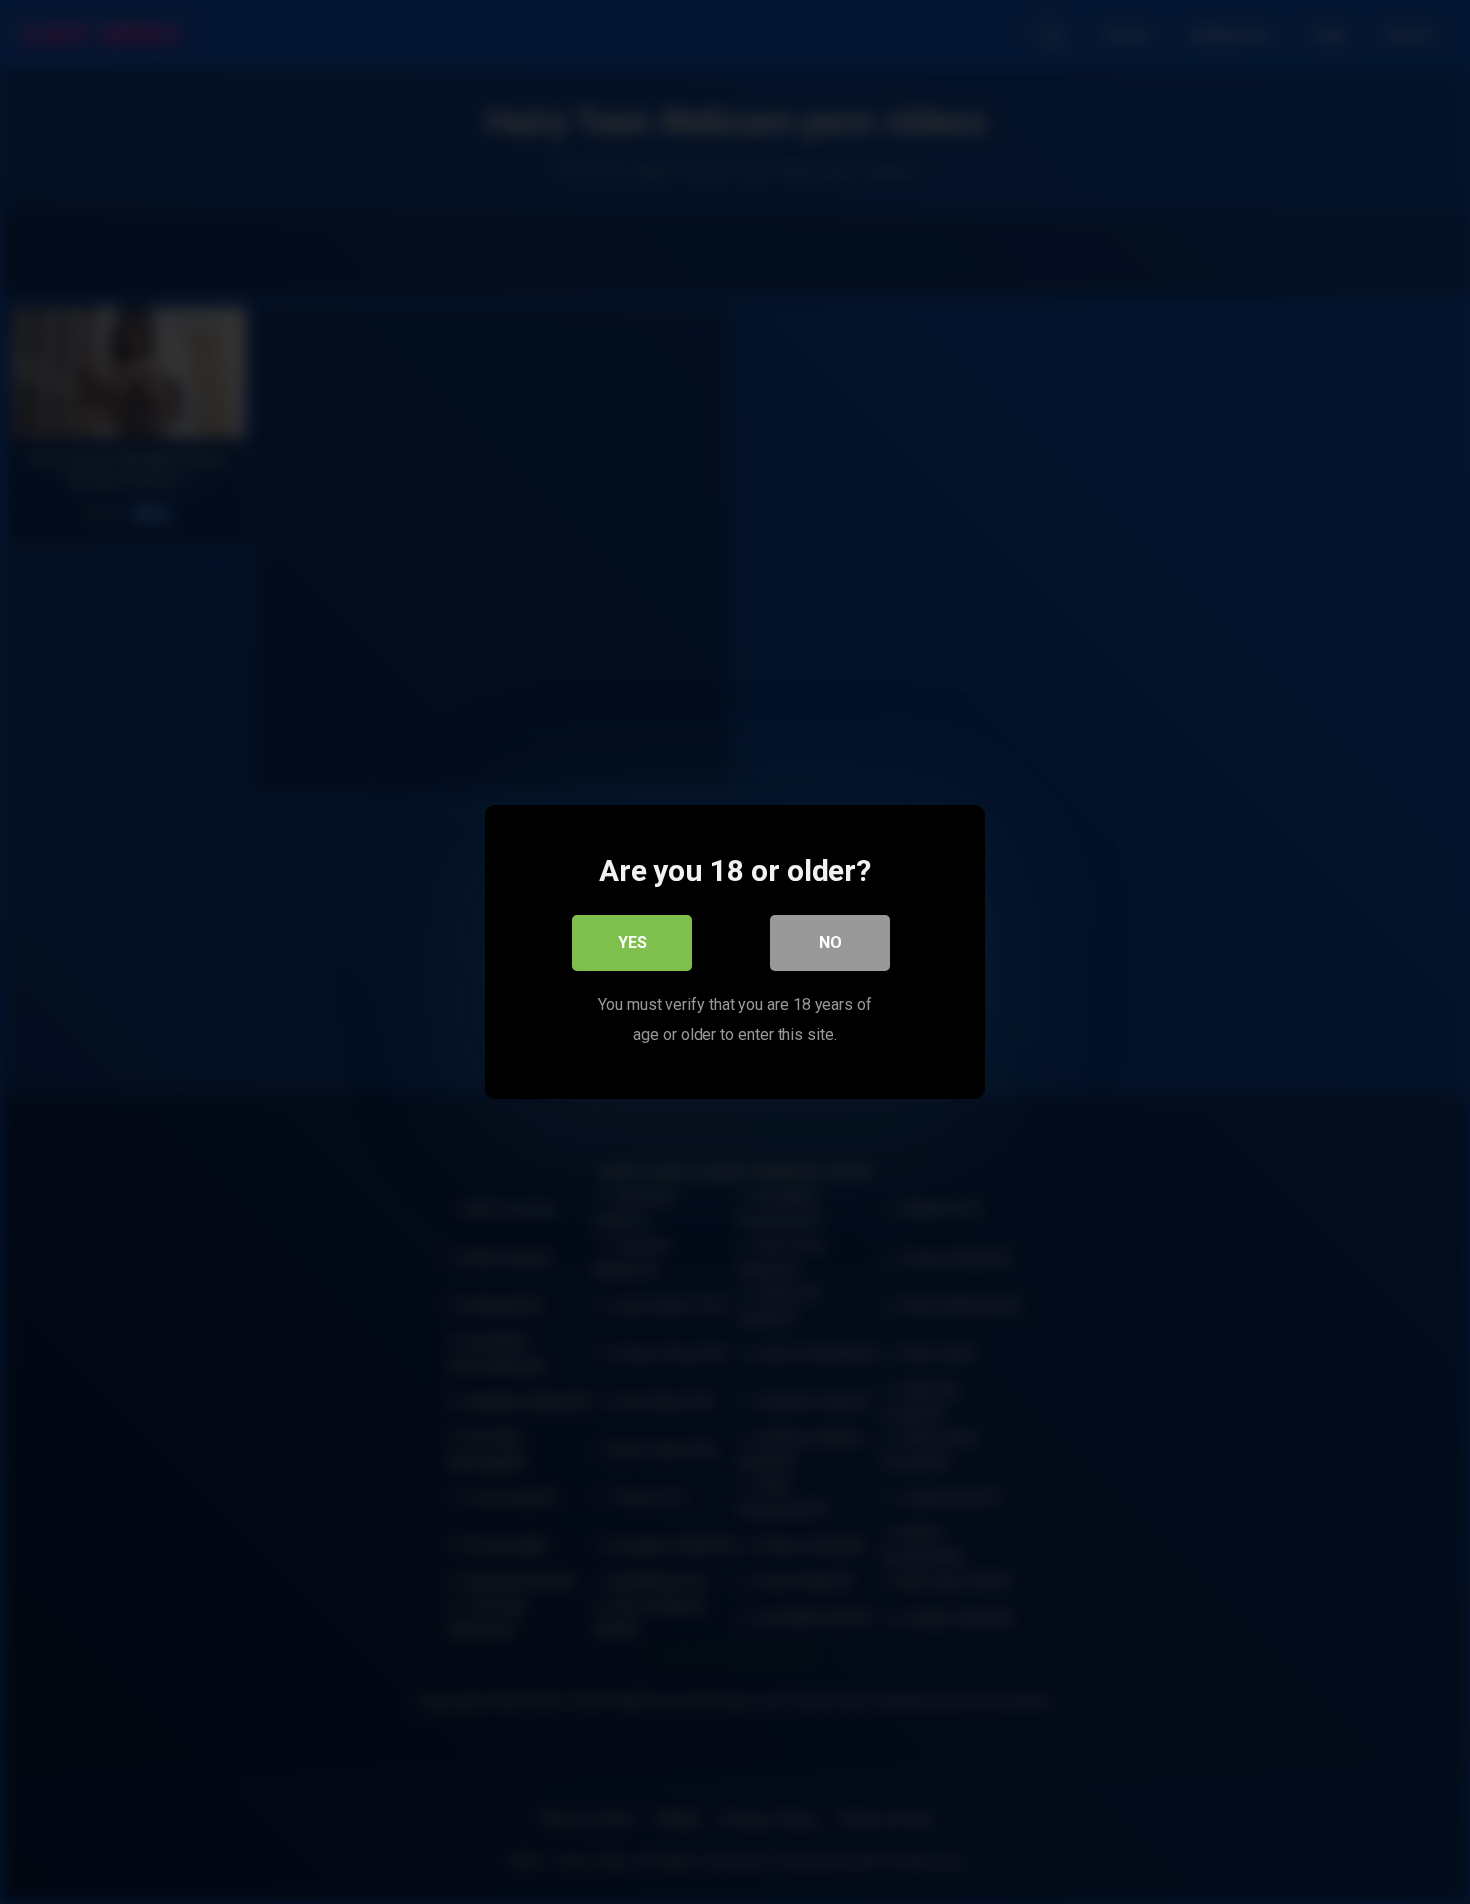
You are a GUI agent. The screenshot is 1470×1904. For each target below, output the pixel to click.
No (830, 942)
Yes (632, 942)
